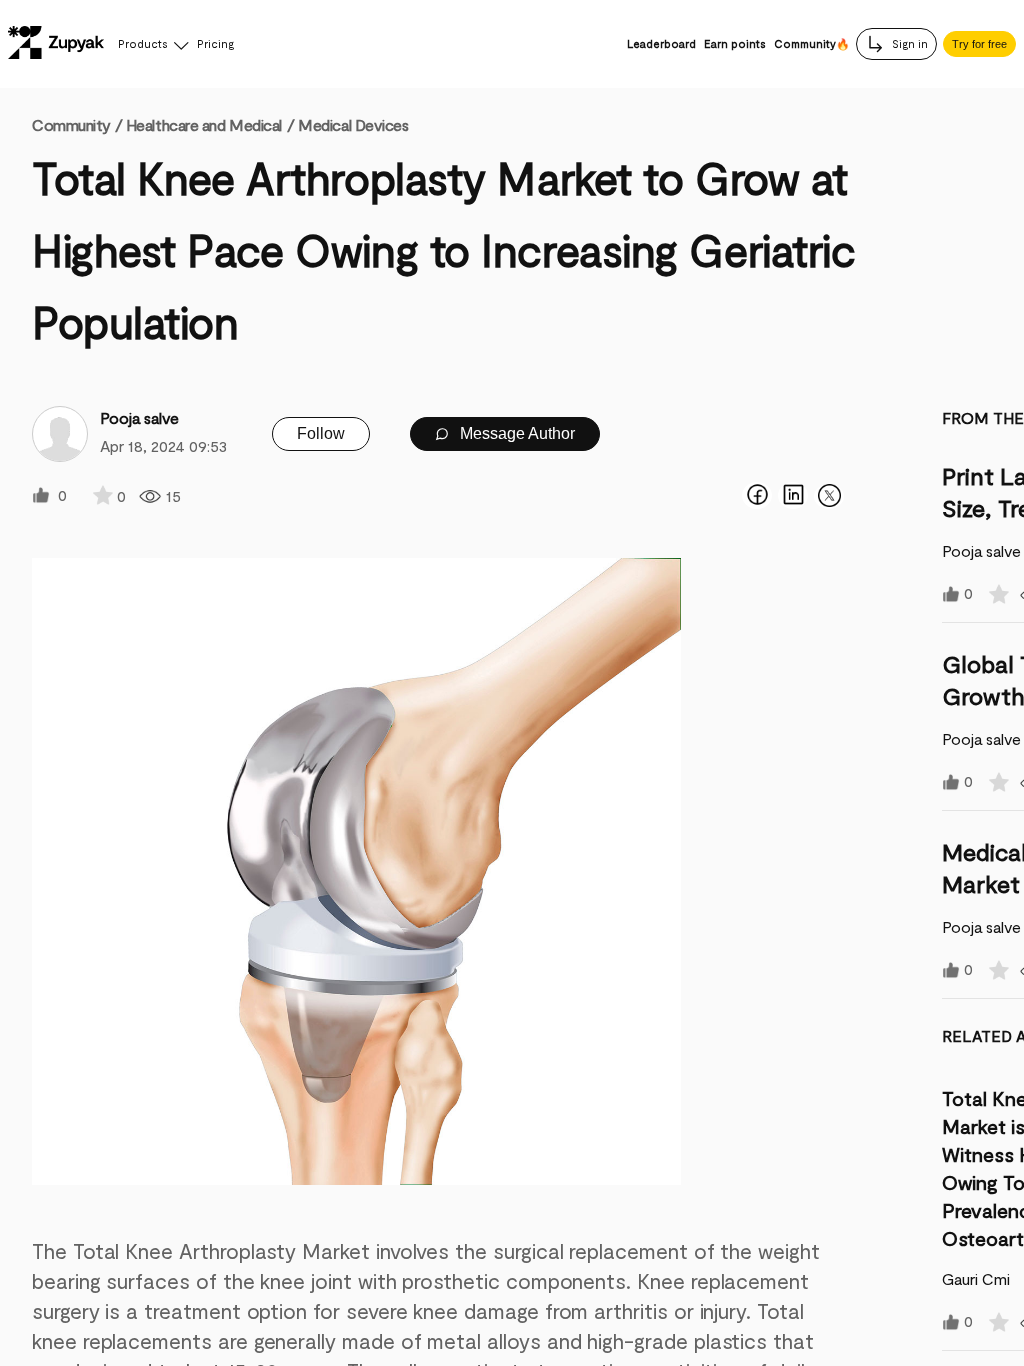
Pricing (215, 43)
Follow (321, 433)
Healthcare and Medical (204, 124)
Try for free (979, 44)
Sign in (908, 43)
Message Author (515, 433)
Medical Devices (353, 124)
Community (77, 124)
